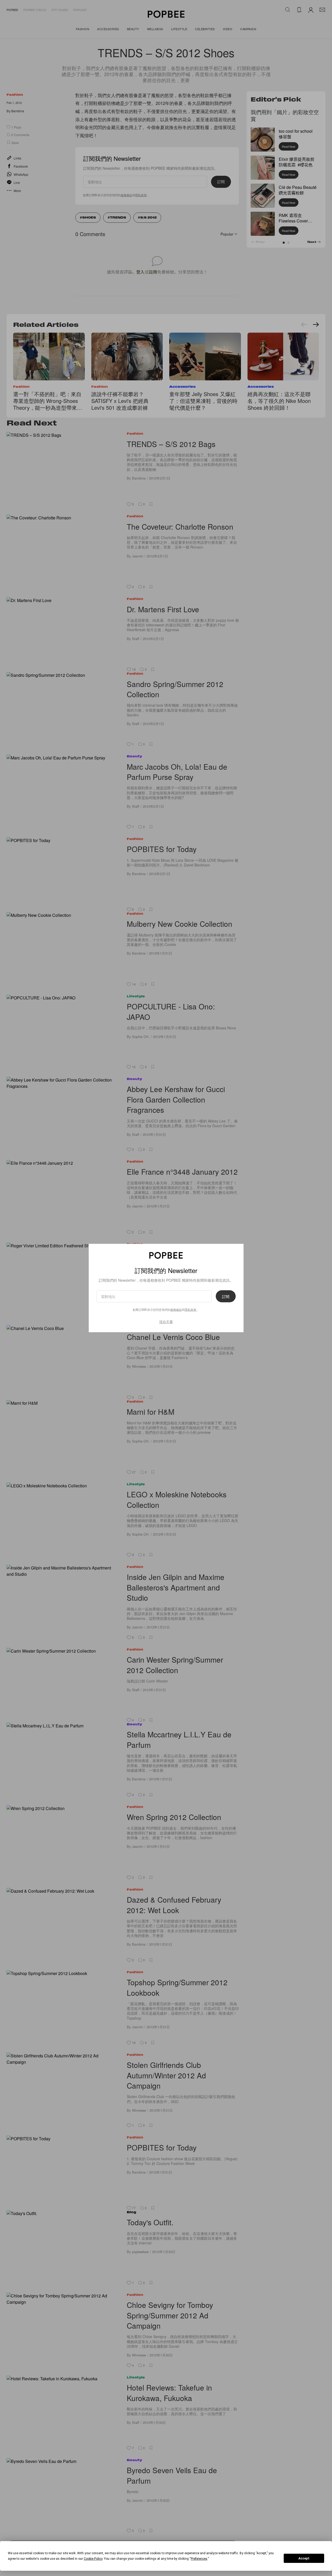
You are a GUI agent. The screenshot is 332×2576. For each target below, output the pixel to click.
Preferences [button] (199, 2559)
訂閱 (226, 1296)
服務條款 (176, 1310)
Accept (304, 2558)
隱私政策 (191, 1310)
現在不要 (166, 1322)
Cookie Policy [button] (93, 2559)
